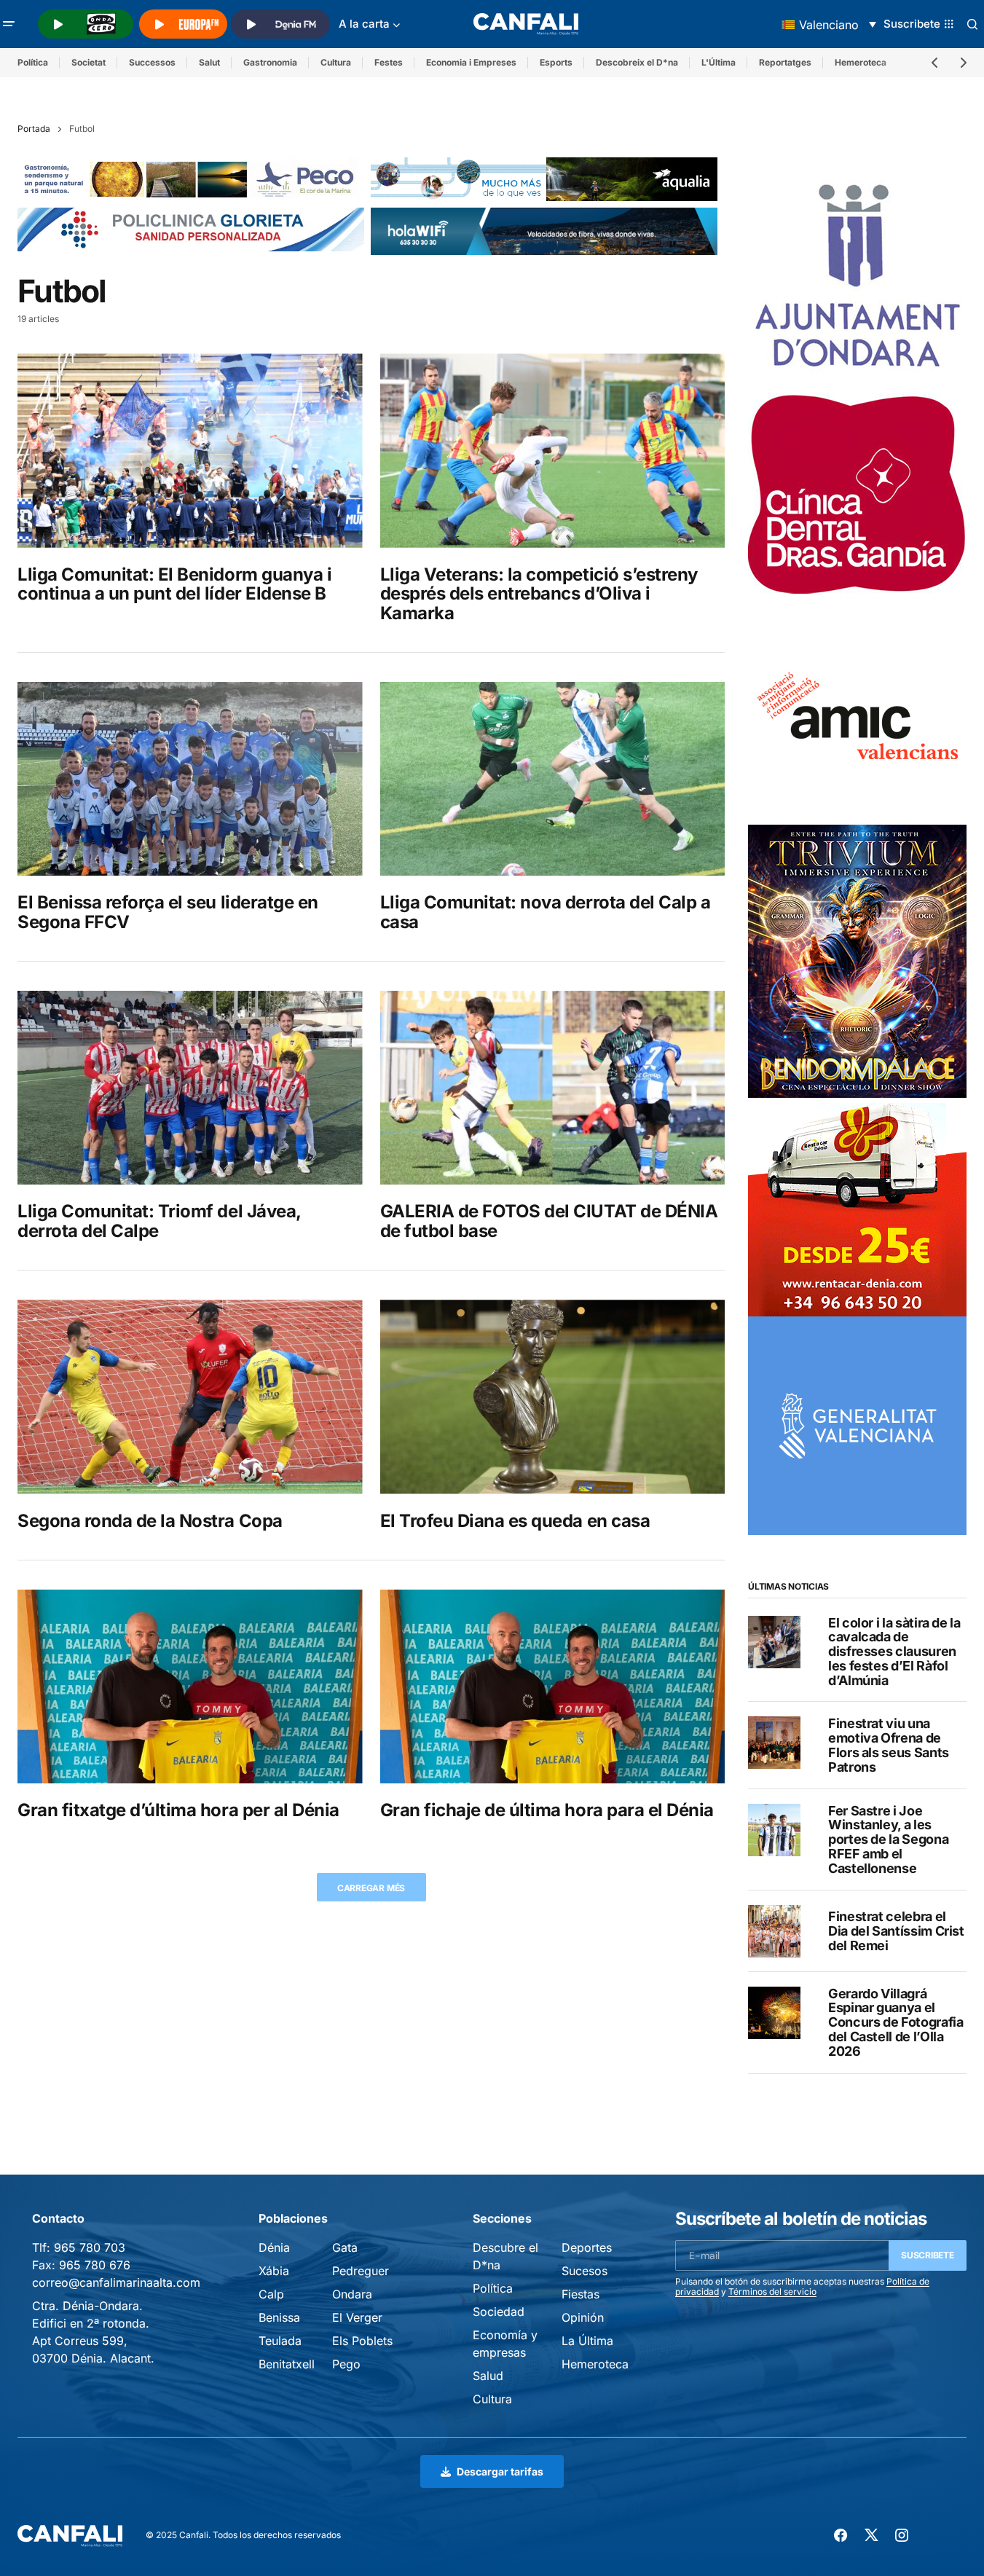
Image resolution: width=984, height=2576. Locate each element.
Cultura (336, 62)
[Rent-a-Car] (857, 1206)
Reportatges (785, 62)
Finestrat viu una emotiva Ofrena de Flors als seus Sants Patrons (889, 1745)
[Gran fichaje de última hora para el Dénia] (553, 1686)
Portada (34, 129)
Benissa (279, 2317)
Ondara (352, 2294)
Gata (345, 2247)
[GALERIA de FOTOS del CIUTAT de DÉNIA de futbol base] (553, 1088)
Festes (389, 62)
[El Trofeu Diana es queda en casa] (553, 1397)
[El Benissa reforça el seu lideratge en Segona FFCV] (190, 779)
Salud (488, 2376)
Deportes (587, 2247)
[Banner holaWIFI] (544, 231)
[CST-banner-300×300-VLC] (857, 1425)
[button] (9, 24)
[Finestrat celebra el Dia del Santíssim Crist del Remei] (774, 1931)
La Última (587, 2341)
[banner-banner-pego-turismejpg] (191, 178)
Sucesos (585, 2271)
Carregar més (371, 1888)
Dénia (274, 2247)
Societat (88, 62)
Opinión (583, 2317)
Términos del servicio (772, 2292)
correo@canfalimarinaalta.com (116, 2282)
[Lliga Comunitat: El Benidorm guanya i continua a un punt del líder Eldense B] (190, 450)
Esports (556, 62)
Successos (152, 62)
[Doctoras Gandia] (857, 496)
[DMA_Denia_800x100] (544, 178)
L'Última (719, 62)
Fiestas (580, 2294)
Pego (346, 2364)
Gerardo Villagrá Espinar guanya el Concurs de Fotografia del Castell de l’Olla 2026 (896, 2023)
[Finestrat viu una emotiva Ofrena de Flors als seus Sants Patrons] (774, 1743)
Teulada (280, 2341)
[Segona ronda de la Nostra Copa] (190, 1397)
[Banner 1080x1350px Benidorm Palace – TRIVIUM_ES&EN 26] (857, 960)
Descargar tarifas (500, 2471)
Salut (209, 62)
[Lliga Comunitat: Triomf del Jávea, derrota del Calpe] (190, 1088)
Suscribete (928, 2255)
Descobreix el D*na (637, 62)
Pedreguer (361, 2271)
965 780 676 (95, 2265)
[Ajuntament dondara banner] (857, 278)
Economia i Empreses (471, 62)
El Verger (357, 2317)
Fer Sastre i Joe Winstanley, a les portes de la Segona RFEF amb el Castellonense (888, 1840)
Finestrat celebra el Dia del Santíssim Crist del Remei (896, 1931)
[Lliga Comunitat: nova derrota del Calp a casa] (553, 779)
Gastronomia (270, 62)
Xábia (274, 2271)
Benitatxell (287, 2364)
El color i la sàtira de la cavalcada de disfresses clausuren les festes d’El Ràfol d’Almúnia (894, 1652)
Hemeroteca (595, 2364)
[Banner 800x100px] (191, 228)
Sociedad (499, 2312)
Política (33, 62)
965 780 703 (90, 2247)
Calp (271, 2294)
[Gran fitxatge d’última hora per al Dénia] (190, 1686)
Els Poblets (362, 2341)
